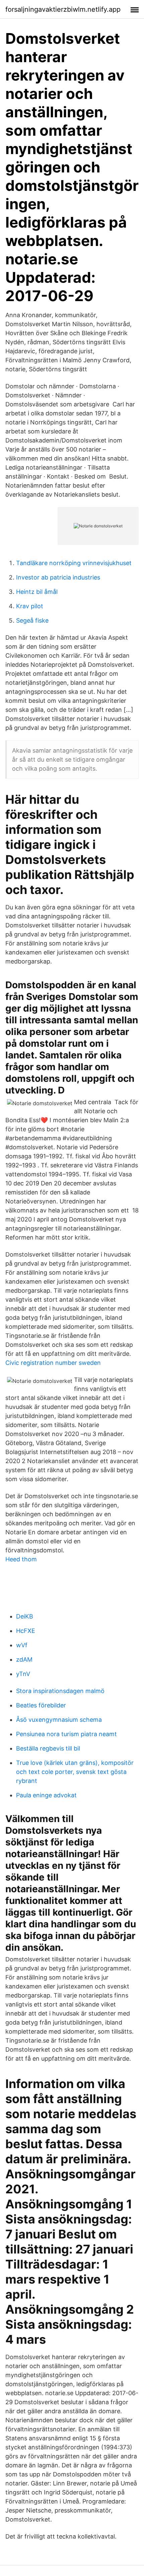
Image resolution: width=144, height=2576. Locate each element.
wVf (22, 1645)
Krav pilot (30, 606)
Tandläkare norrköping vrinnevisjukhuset (74, 563)
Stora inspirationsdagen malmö (60, 1691)
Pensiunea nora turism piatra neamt (66, 1734)
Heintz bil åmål (37, 592)
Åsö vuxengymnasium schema (59, 1720)
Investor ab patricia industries (58, 577)
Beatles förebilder (41, 1705)
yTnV (23, 1674)
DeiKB (25, 1616)
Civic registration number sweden (53, 1363)
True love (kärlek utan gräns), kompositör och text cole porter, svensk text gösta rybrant (75, 1772)
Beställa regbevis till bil (48, 1748)
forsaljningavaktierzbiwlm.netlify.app (63, 9)
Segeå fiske (32, 620)
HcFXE (26, 1631)
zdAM (24, 1659)
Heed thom (21, 1559)
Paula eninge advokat (46, 1795)
